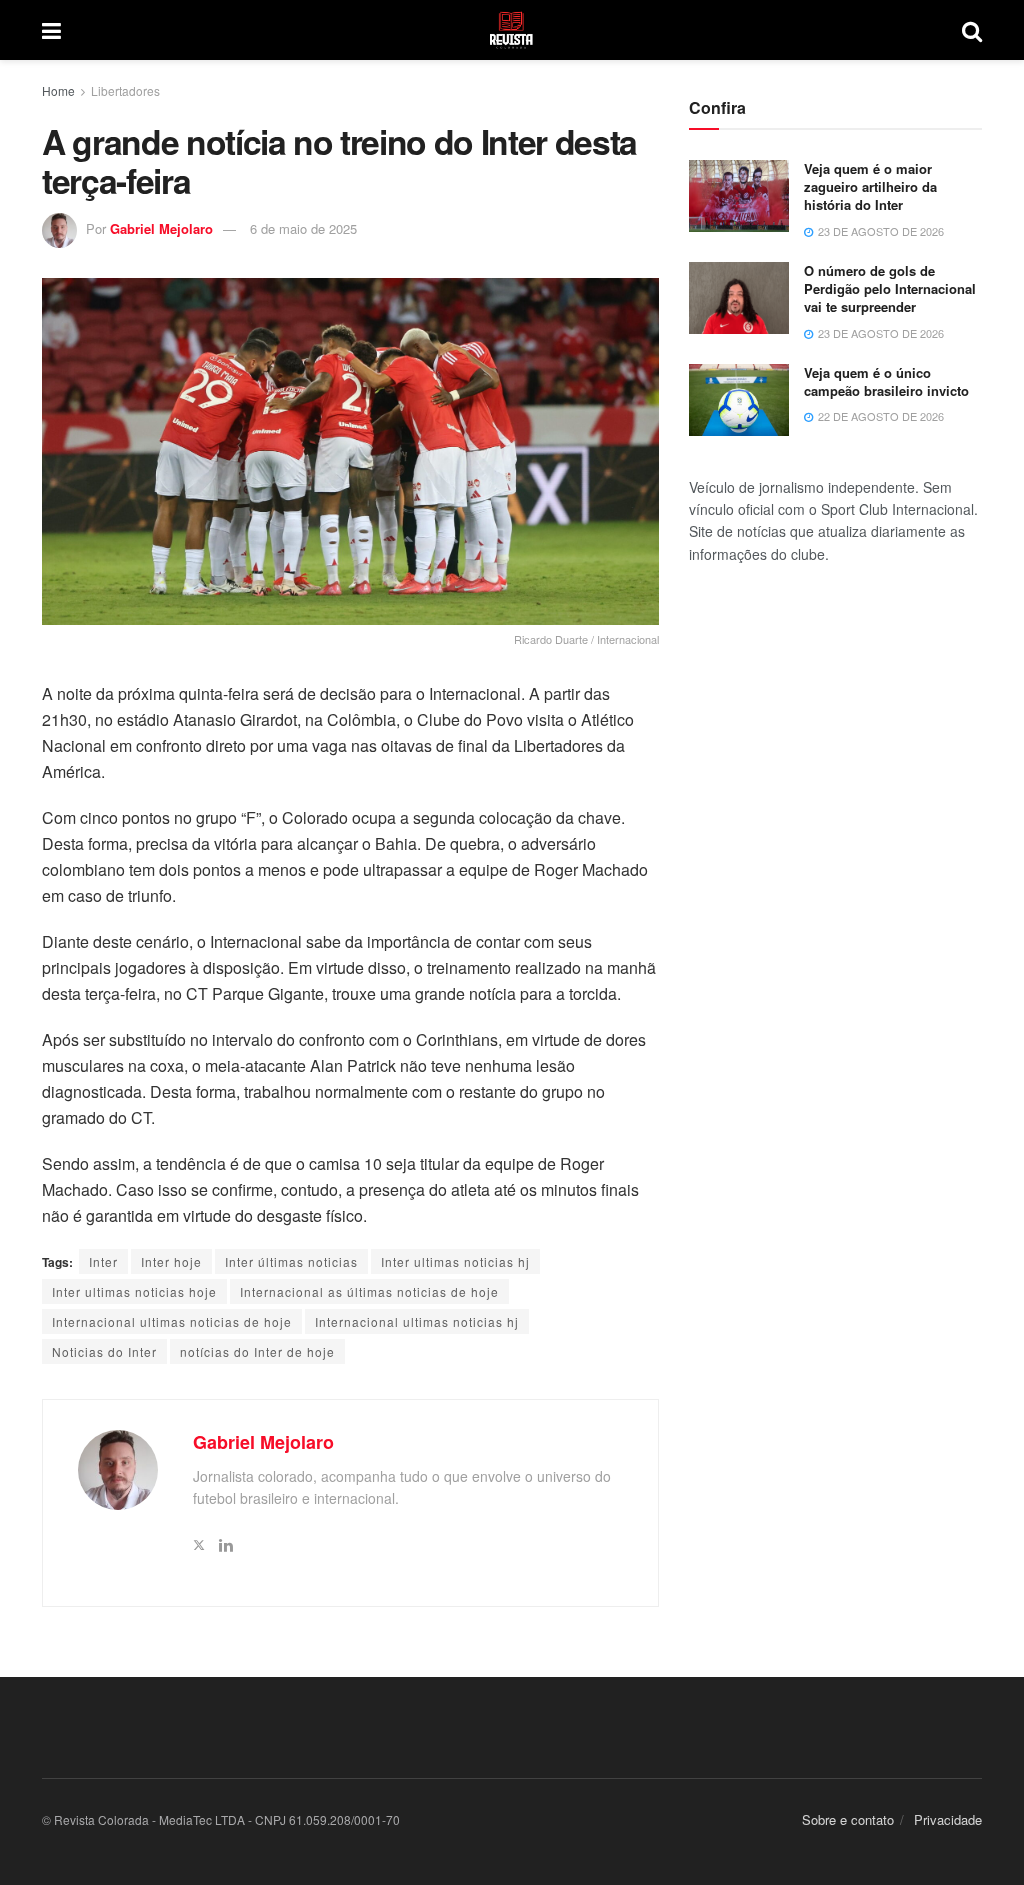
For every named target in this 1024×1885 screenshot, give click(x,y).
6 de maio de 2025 (303, 228)
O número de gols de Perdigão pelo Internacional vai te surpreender (890, 288)
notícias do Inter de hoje (257, 1351)
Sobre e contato (848, 1819)
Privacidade (948, 1819)
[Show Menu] (51, 30)
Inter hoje (171, 1261)
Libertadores (125, 90)
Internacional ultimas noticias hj (417, 1321)
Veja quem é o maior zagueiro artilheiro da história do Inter (870, 186)
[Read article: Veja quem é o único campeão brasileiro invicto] (739, 400)
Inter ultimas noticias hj (455, 1261)
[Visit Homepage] (511, 30)
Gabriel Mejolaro (161, 228)
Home (58, 90)
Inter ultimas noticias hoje (134, 1291)
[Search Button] (972, 30)
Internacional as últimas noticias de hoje (369, 1291)
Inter (103, 1261)
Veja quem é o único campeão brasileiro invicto (886, 381)
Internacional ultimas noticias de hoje (172, 1321)
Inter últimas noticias (291, 1261)
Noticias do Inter (104, 1351)
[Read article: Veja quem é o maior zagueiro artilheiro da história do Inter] (739, 196)
